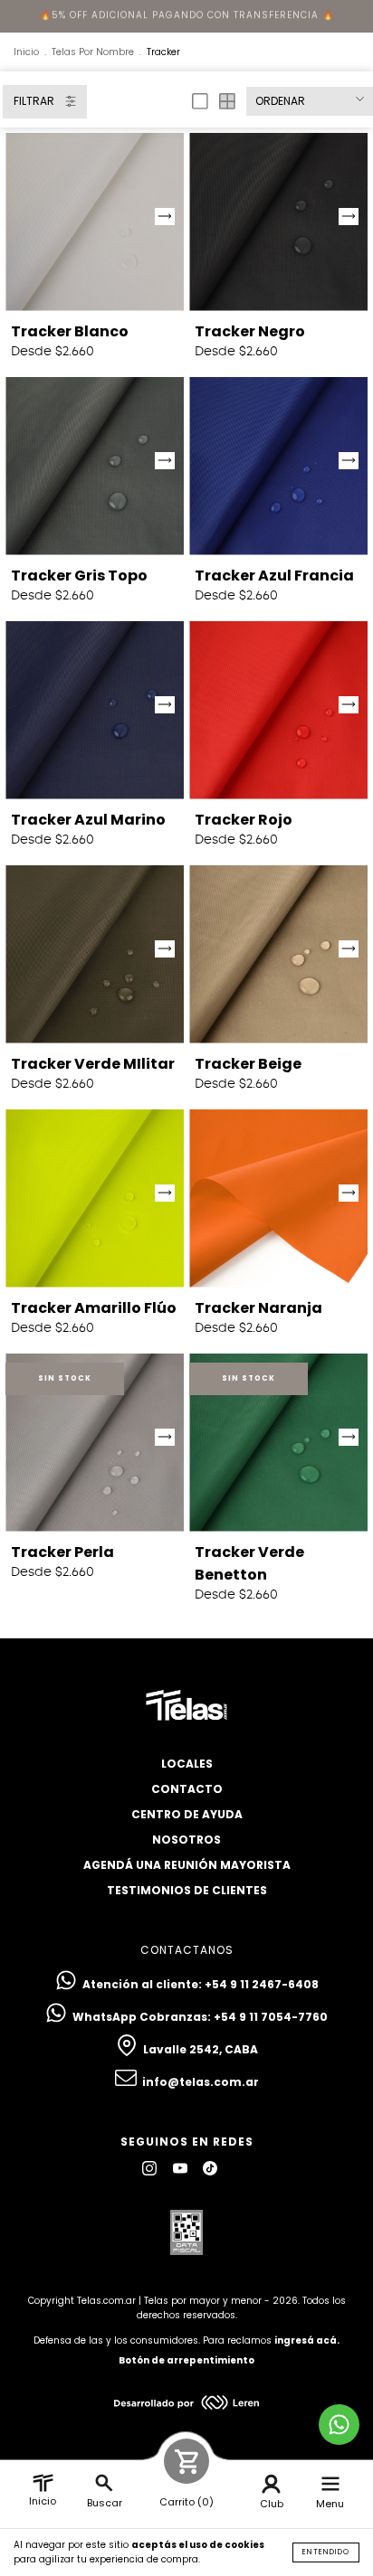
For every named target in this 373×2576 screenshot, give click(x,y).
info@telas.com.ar (201, 2082)
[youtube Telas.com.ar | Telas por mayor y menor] (182, 2169)
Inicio (26, 52)
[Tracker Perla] (95, 1443)
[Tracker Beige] (278, 954)
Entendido (326, 2552)
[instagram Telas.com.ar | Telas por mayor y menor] (151, 2169)
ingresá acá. (307, 2340)
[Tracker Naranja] (278, 1198)
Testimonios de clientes (187, 1890)
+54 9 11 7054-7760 (271, 2017)
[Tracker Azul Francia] (278, 466)
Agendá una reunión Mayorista (187, 1865)
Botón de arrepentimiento (186, 2360)
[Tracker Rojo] (278, 710)
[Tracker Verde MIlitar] (95, 954)
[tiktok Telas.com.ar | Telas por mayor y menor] (210, 2169)
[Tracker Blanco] (95, 222)
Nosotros (186, 1840)
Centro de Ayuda (187, 1814)
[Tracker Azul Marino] (95, 710)
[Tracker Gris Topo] (95, 466)
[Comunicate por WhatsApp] (339, 2425)
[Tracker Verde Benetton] (278, 1443)
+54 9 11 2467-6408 (262, 1984)
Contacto (187, 1789)
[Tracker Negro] (278, 222)
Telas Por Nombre (93, 52)
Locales (187, 1764)
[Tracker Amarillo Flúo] (95, 1198)
